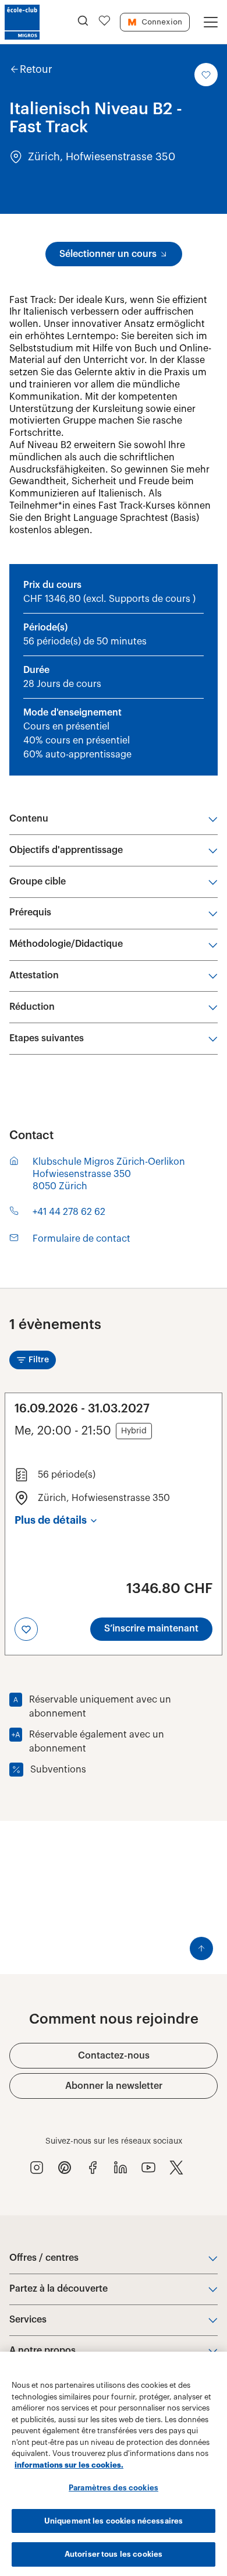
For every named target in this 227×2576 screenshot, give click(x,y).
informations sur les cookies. (69, 2465)
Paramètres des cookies (114, 2488)
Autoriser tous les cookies (114, 2554)
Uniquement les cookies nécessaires (114, 2521)
